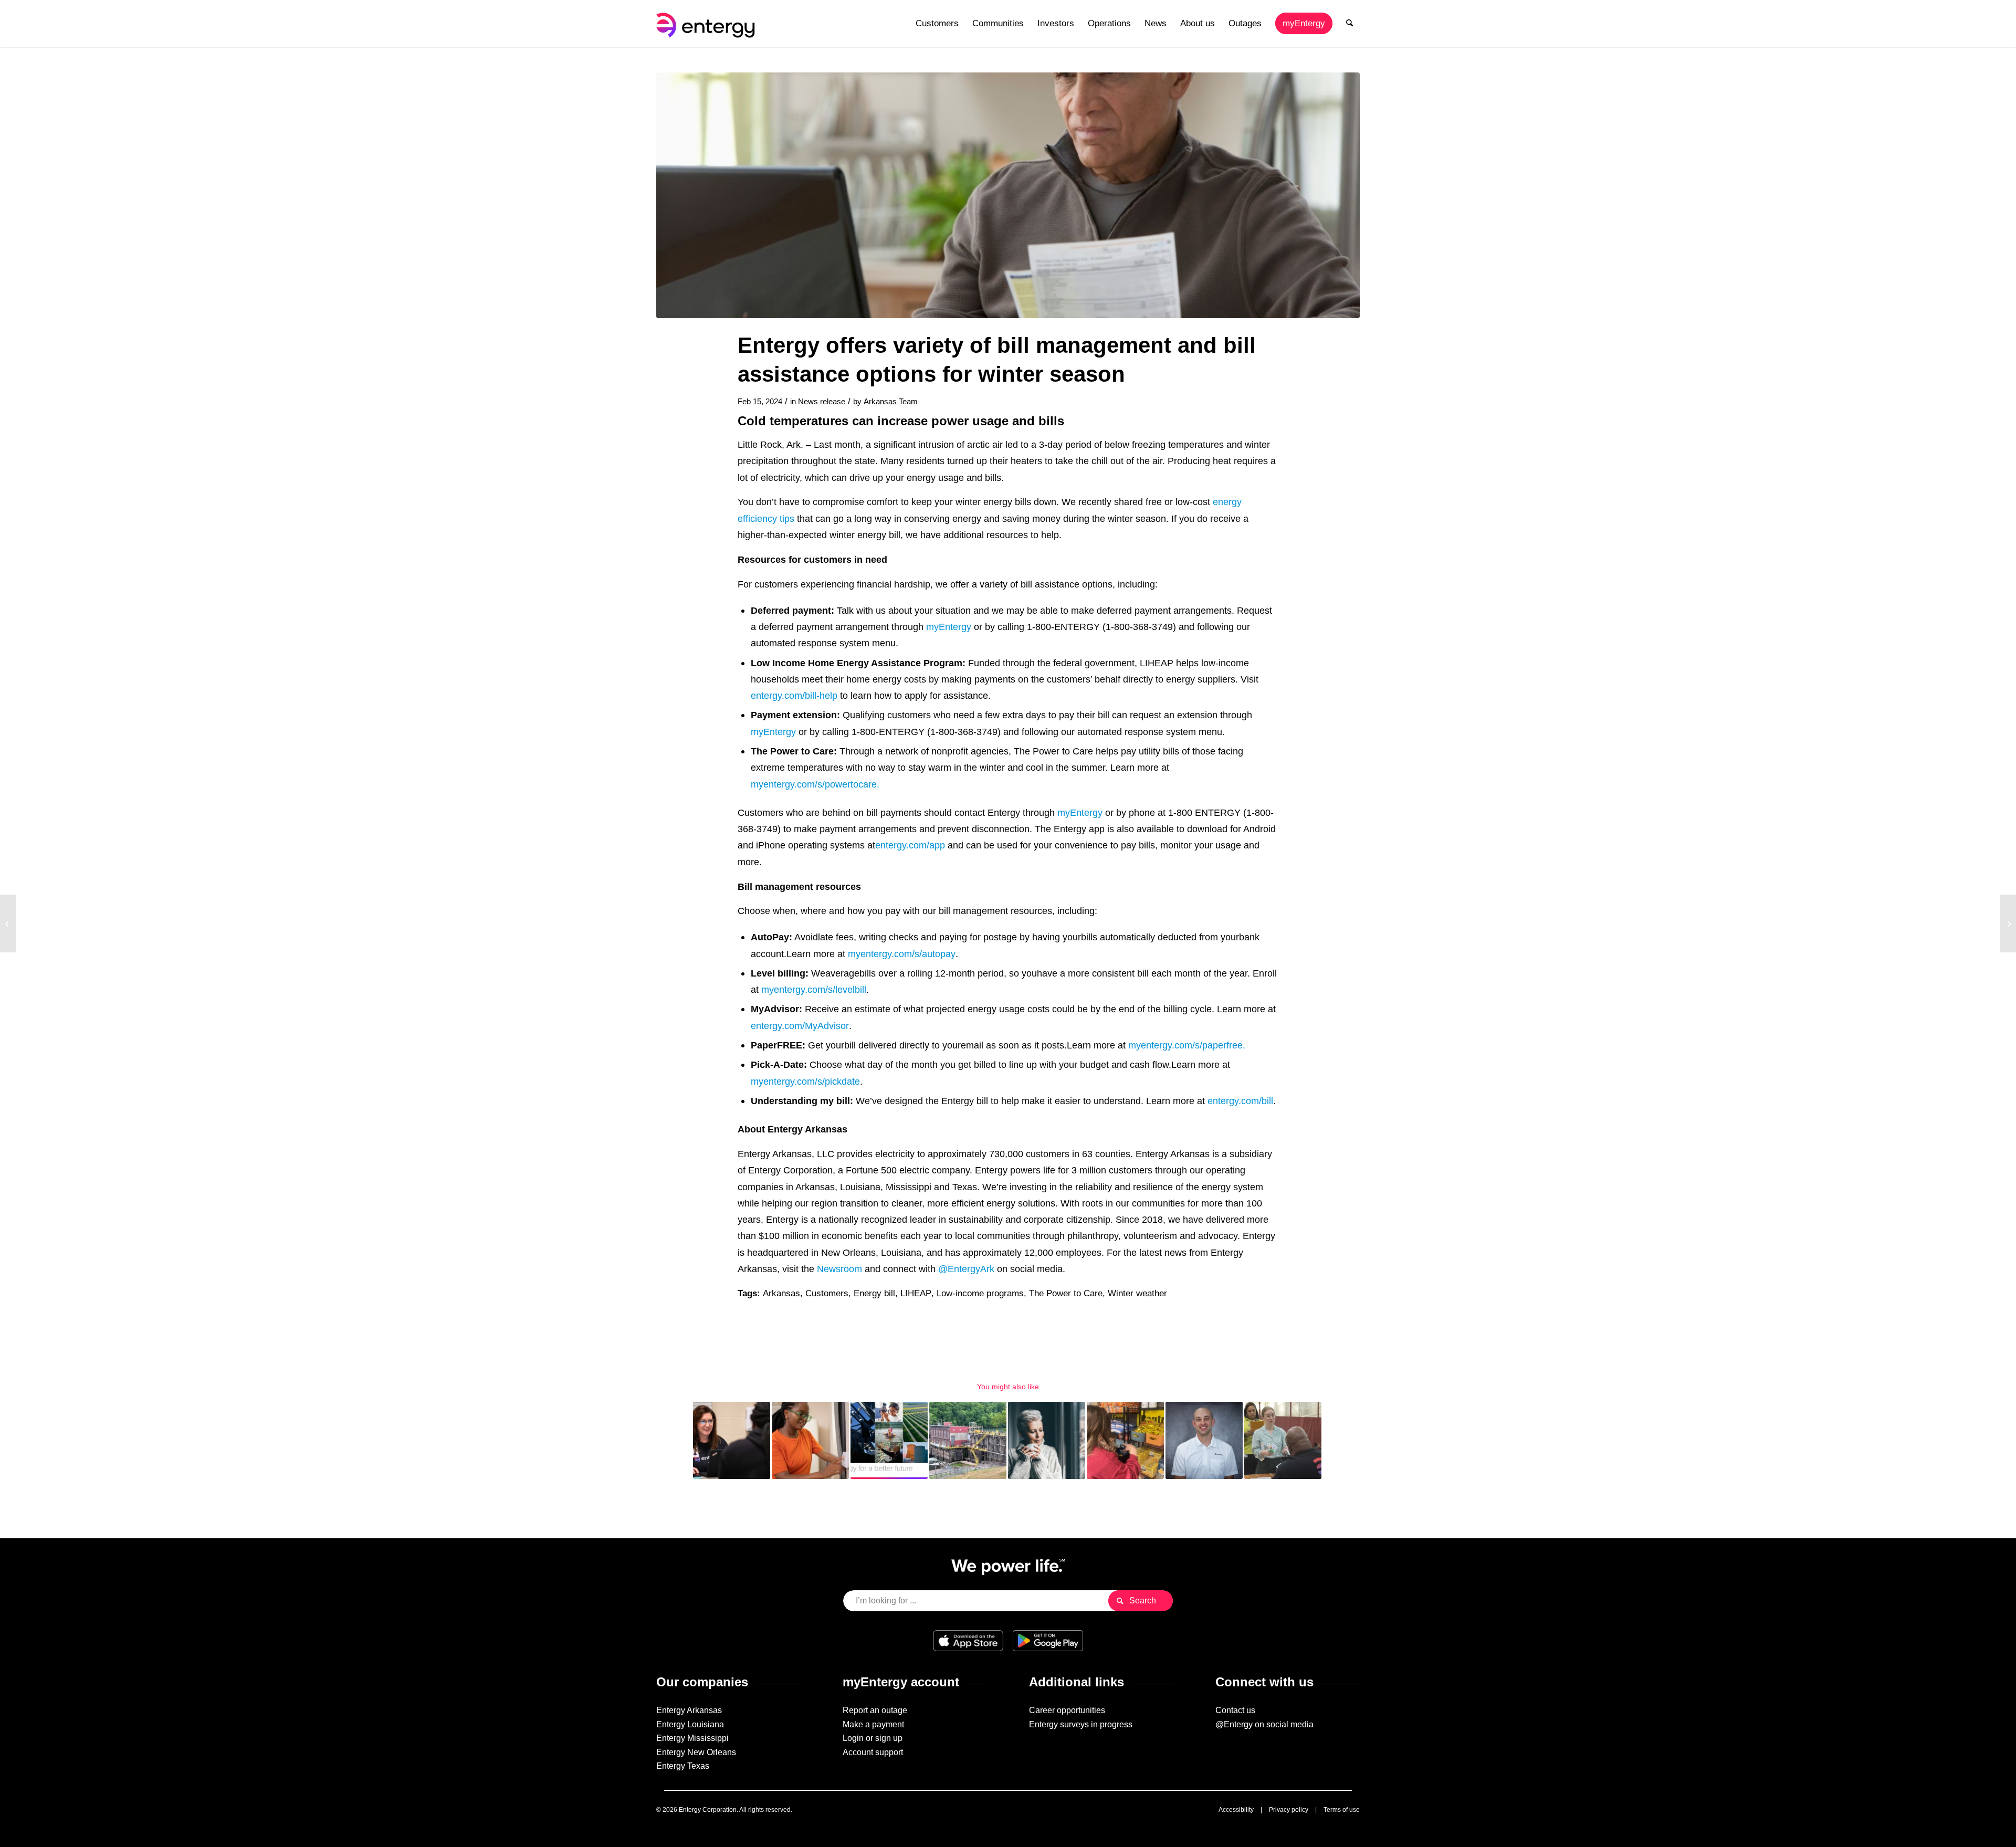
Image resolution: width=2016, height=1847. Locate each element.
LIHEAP (916, 1293)
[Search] (1350, 24)
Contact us (1235, 1710)
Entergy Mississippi (692, 1738)
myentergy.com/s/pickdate (805, 1081)
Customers (827, 1293)
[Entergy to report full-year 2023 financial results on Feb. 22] (2008, 923)
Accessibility (1236, 1810)
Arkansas (781, 1293)
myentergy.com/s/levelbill (814, 989)
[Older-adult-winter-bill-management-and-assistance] (1008, 195)
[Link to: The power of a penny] (810, 1440)
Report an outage (875, 1710)
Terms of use (1342, 1810)
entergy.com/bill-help (794, 695)
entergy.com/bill (1240, 1101)
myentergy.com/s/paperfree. (1187, 1045)
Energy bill (874, 1293)
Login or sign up (873, 1738)
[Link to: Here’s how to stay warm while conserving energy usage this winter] (1047, 1440)
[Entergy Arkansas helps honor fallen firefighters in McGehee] (8, 923)
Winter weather (1137, 1293)
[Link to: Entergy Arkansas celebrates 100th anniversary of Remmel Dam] (968, 1440)
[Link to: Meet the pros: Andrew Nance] (1204, 1440)
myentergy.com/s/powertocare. (815, 784)
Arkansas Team (891, 402)
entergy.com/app (910, 845)
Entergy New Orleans (696, 1752)
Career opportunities (1067, 1710)
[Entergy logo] (708, 24)
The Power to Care (1066, 1293)
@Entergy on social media (1264, 1724)
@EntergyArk (966, 1269)
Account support (873, 1752)
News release (822, 402)
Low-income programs (980, 1293)
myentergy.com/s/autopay (902, 954)
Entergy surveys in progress (1081, 1724)
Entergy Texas (683, 1766)
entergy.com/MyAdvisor (800, 1026)
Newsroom (839, 1269)
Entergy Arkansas (689, 1710)
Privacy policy (1289, 1810)
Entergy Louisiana (690, 1724)
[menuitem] (937, 24)
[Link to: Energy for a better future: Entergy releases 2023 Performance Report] (889, 1440)
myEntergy (949, 627)
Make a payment (873, 1724)
